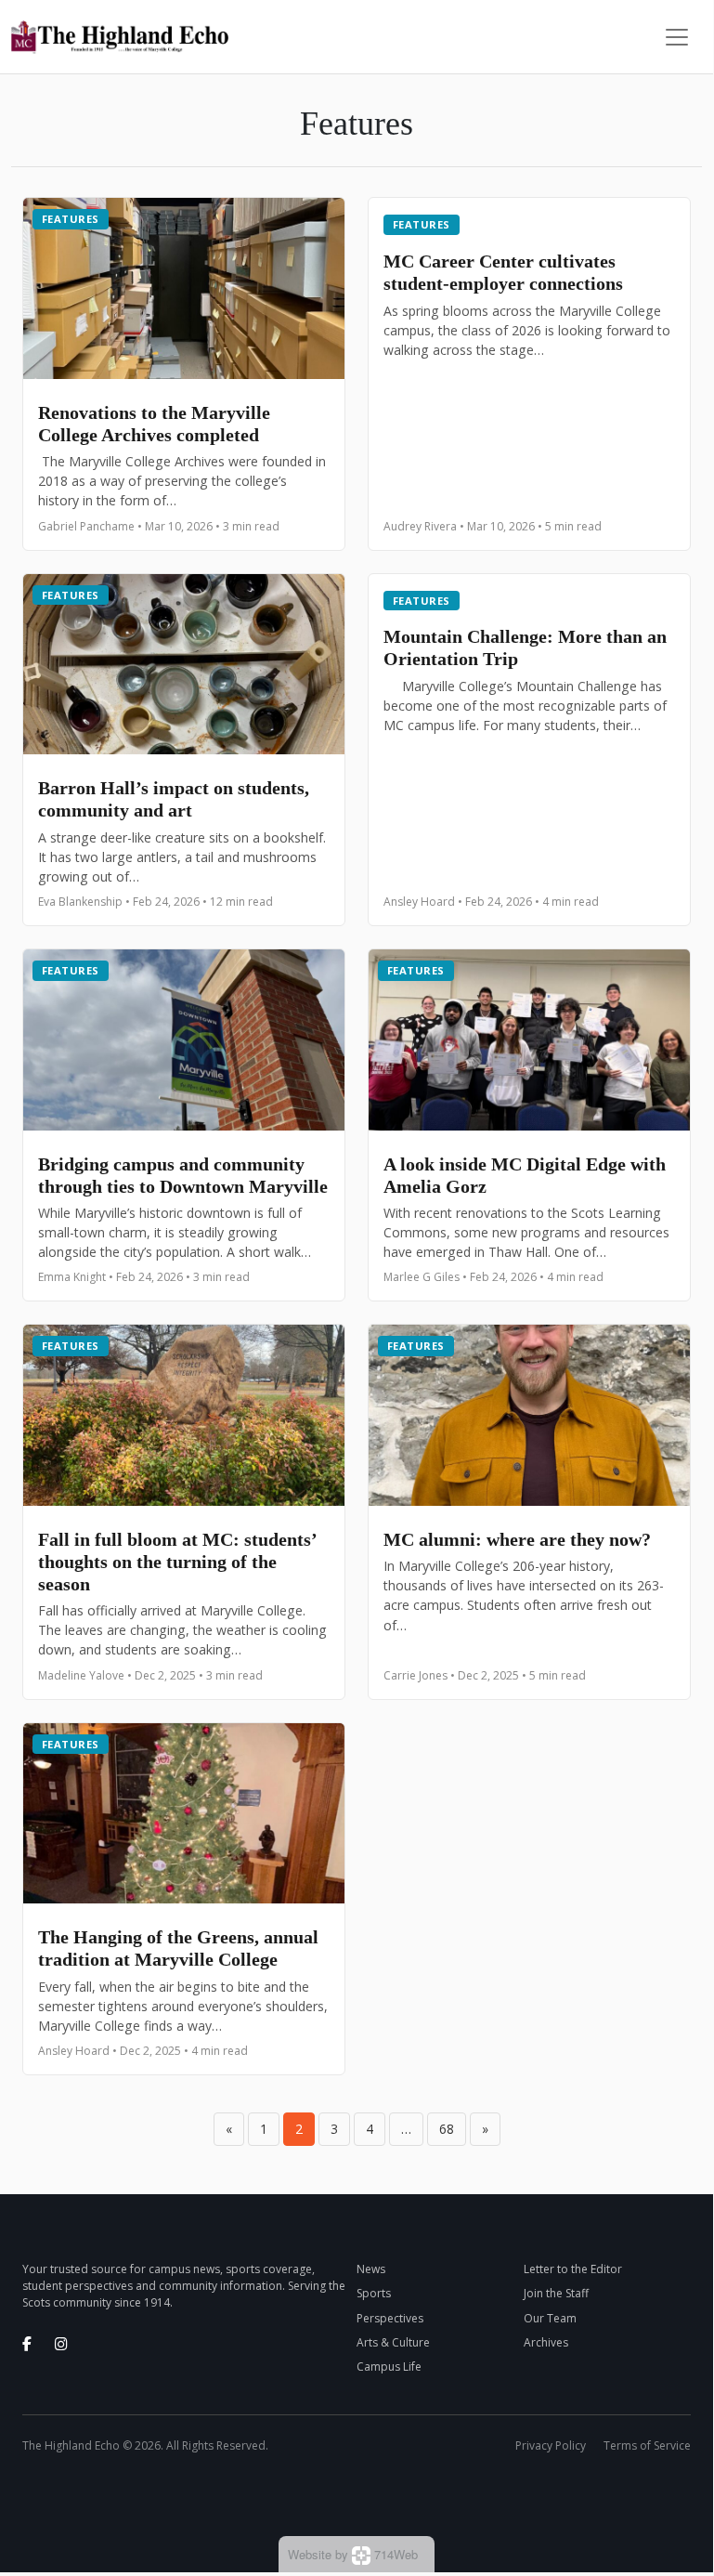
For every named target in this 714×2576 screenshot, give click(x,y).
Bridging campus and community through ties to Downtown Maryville (183, 1175)
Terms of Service (647, 2445)
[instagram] (61, 2344)
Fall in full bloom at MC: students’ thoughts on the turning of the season (177, 1562)
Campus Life (389, 2367)
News (371, 2269)
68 (447, 2129)
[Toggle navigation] (677, 37)
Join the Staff (556, 2293)
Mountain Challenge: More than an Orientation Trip (525, 647)
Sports (374, 2293)
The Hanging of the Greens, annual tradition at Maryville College (178, 1948)
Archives (546, 2342)
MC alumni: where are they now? (519, 1539)
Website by (353, 2554)
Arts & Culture (393, 2342)
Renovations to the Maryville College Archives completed (154, 424)
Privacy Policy (551, 2445)
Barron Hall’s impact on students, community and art (174, 799)
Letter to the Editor (573, 2269)
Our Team (550, 2318)
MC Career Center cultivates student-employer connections (506, 272)
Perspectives (390, 2318)
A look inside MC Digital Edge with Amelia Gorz (525, 1175)
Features (71, 219)
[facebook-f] (27, 2344)
